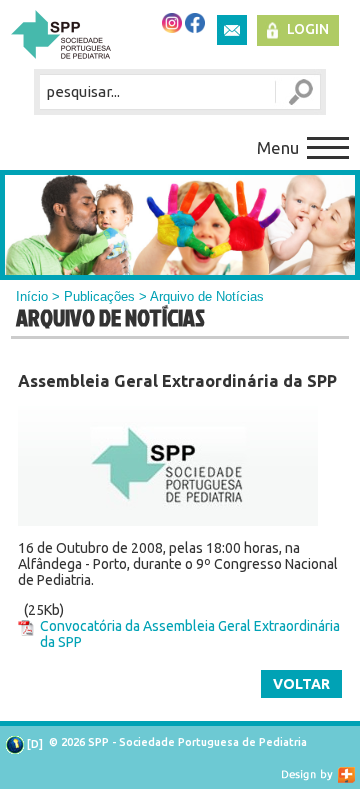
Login (308, 29)
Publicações (99, 296)
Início (32, 296)
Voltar (301, 684)
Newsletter (232, 30)
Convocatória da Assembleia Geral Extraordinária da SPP (190, 634)
